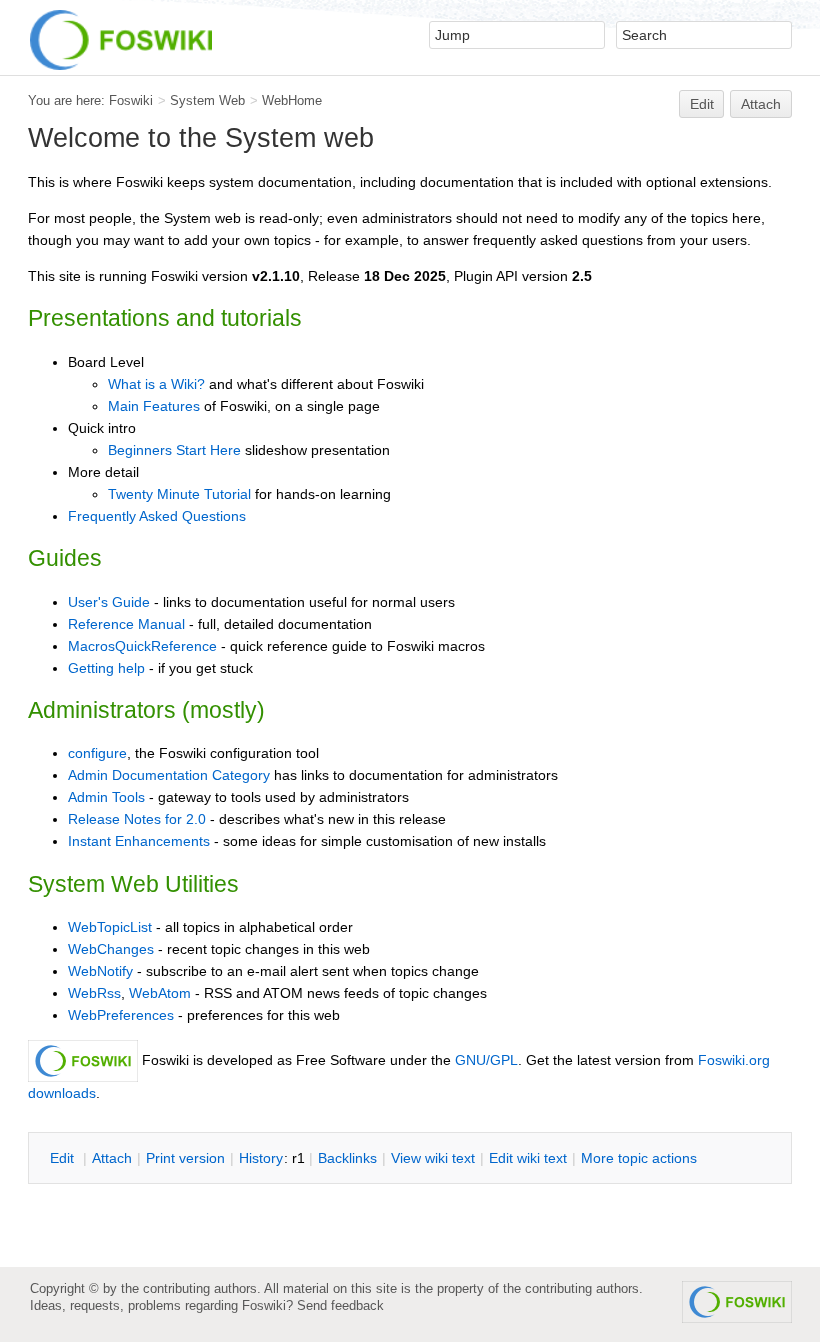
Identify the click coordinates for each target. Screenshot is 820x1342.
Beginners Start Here (174, 450)
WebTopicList (110, 927)
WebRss (94, 993)
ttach (112, 1158)
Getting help (106, 668)
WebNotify (100, 971)
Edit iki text (528, 1158)
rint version (185, 1158)
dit (64, 1158)
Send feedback (340, 1305)
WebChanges (111, 949)
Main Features (154, 406)
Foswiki (131, 100)
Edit (702, 104)
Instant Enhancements (139, 841)
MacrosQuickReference (142, 646)
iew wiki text (433, 1158)
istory (261, 1158)
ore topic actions (639, 1158)
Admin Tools (106, 797)
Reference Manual (126, 624)
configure (97, 753)
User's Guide (109, 602)
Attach (761, 104)
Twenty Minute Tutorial (179, 494)
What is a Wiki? (156, 384)
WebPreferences (121, 1015)
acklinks (347, 1158)
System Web (207, 100)
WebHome (292, 100)
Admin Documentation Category (169, 775)
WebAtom (160, 993)
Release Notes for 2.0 (137, 819)
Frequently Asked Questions (157, 516)
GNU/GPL (486, 1060)
